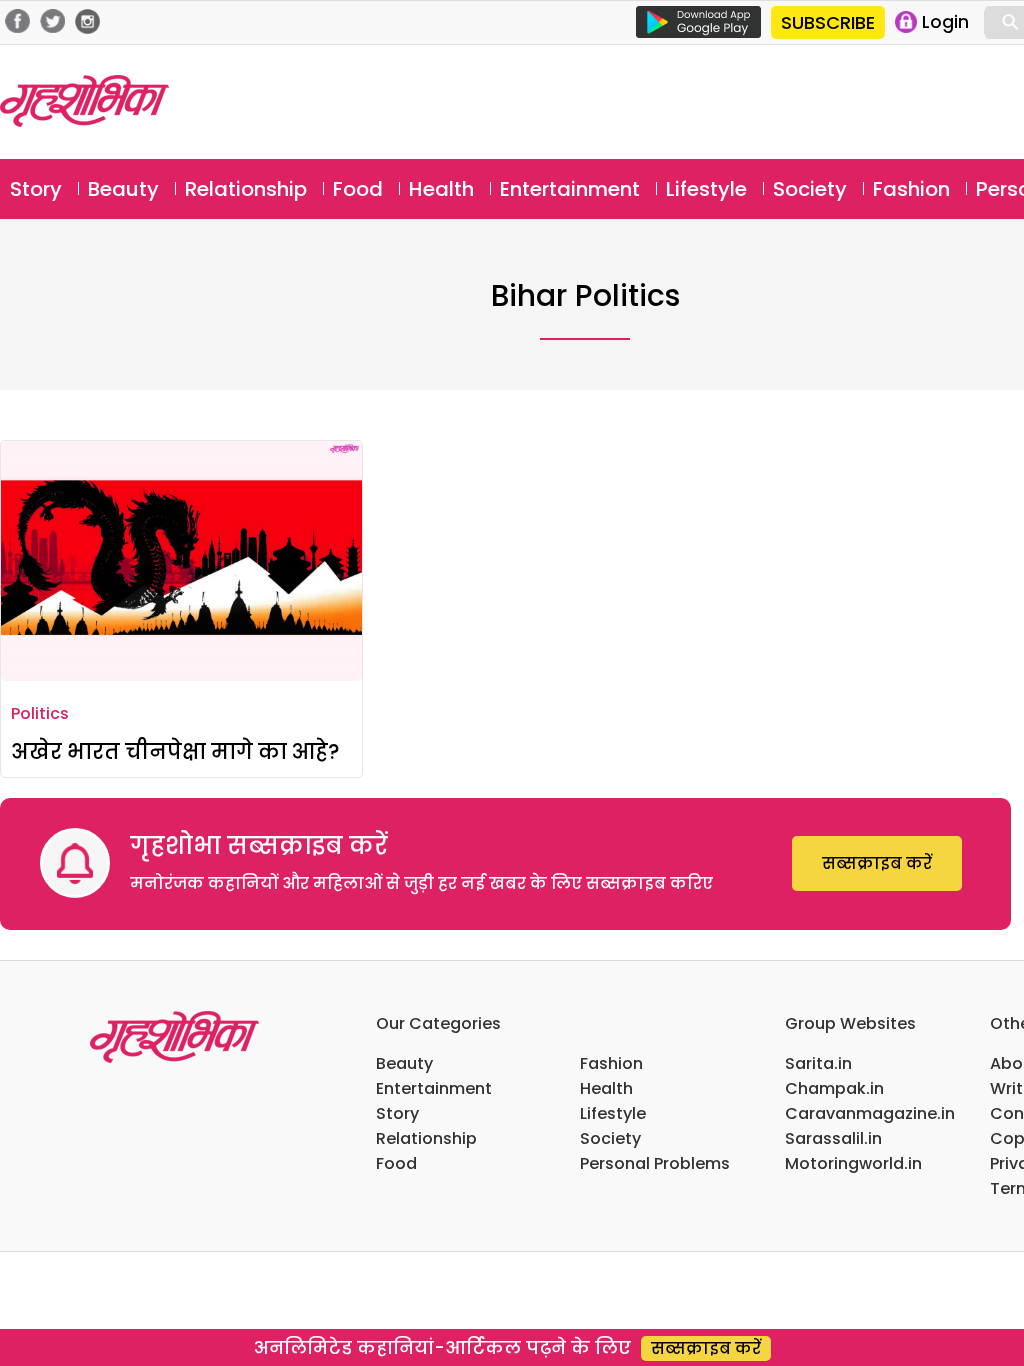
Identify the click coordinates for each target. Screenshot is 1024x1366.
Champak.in (834, 1088)
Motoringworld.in (853, 1163)
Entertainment (570, 189)
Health (441, 189)
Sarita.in (818, 1063)
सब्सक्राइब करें (877, 863)
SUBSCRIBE (828, 22)
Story (36, 189)
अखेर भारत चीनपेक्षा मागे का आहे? (175, 751)
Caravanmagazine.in (870, 1113)
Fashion (911, 189)
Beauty (123, 189)
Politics (40, 713)
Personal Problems (655, 1163)
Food (358, 189)
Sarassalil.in (833, 1138)
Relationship (246, 189)
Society (810, 189)
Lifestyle (706, 189)
